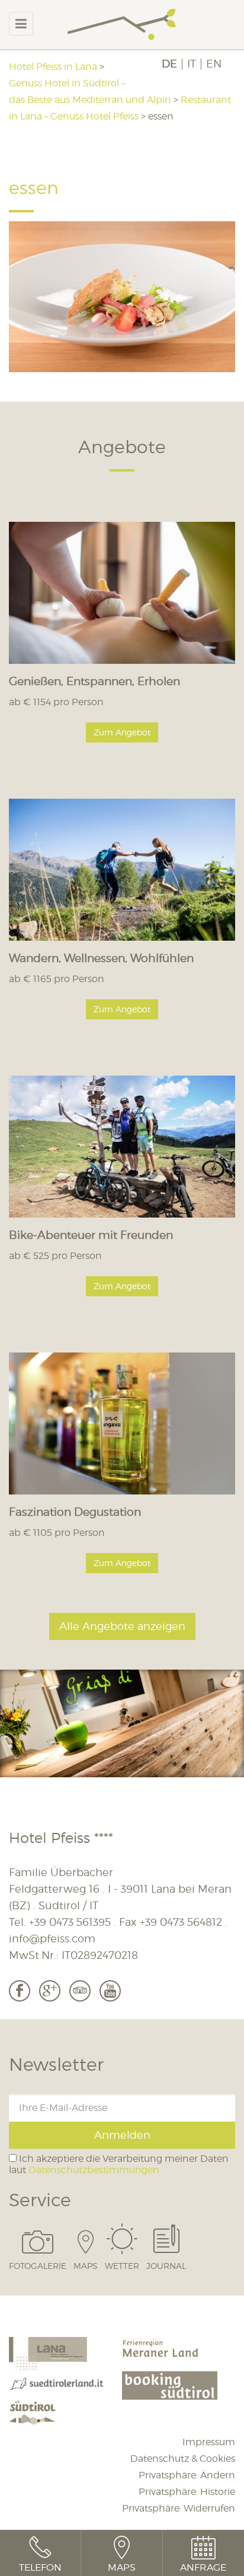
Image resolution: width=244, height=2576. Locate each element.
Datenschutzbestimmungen (94, 2170)
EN (214, 64)
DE (169, 64)
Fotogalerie (38, 2265)
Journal (166, 2265)
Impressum (209, 2442)
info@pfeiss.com (52, 1939)
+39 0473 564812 (181, 1922)
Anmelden (122, 2135)
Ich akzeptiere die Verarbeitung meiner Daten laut (119, 2164)
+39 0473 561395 (70, 1922)
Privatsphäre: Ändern (187, 2475)
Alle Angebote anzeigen (122, 1626)
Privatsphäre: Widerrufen (179, 2508)
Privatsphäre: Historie (187, 2492)
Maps (86, 2265)
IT (192, 64)
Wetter (122, 2265)
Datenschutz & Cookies (183, 2459)
